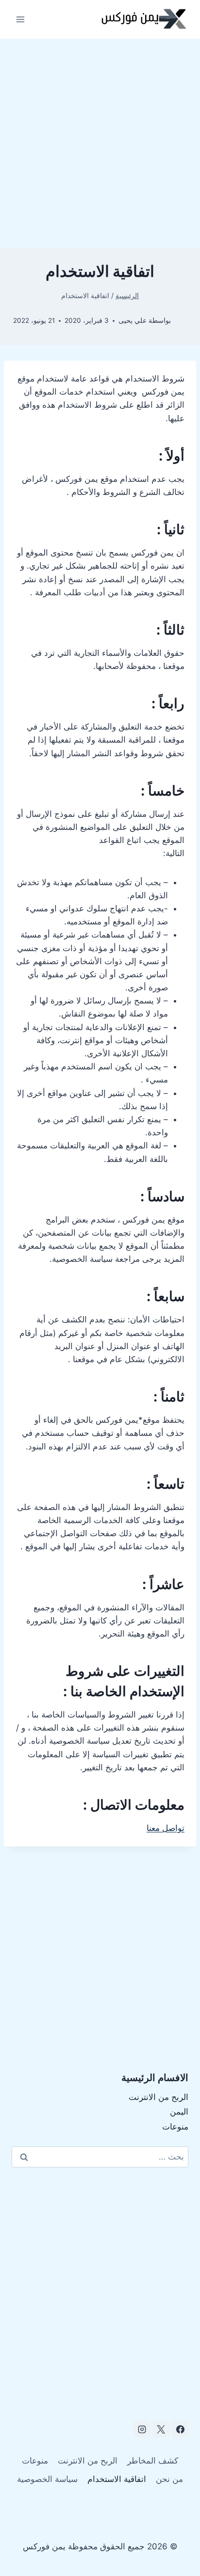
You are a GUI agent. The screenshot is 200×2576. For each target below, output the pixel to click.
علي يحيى (133, 320)
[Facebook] (180, 2429)
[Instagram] (142, 2429)
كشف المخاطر (153, 2461)
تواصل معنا (166, 1828)
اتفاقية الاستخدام (117, 2479)
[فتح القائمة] (21, 19)
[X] (161, 2429)
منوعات (175, 2127)
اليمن (179, 2112)
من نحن (169, 2479)
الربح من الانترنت (158, 2097)
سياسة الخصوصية (47, 2479)
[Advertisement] (100, 143)
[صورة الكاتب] (181, 321)
